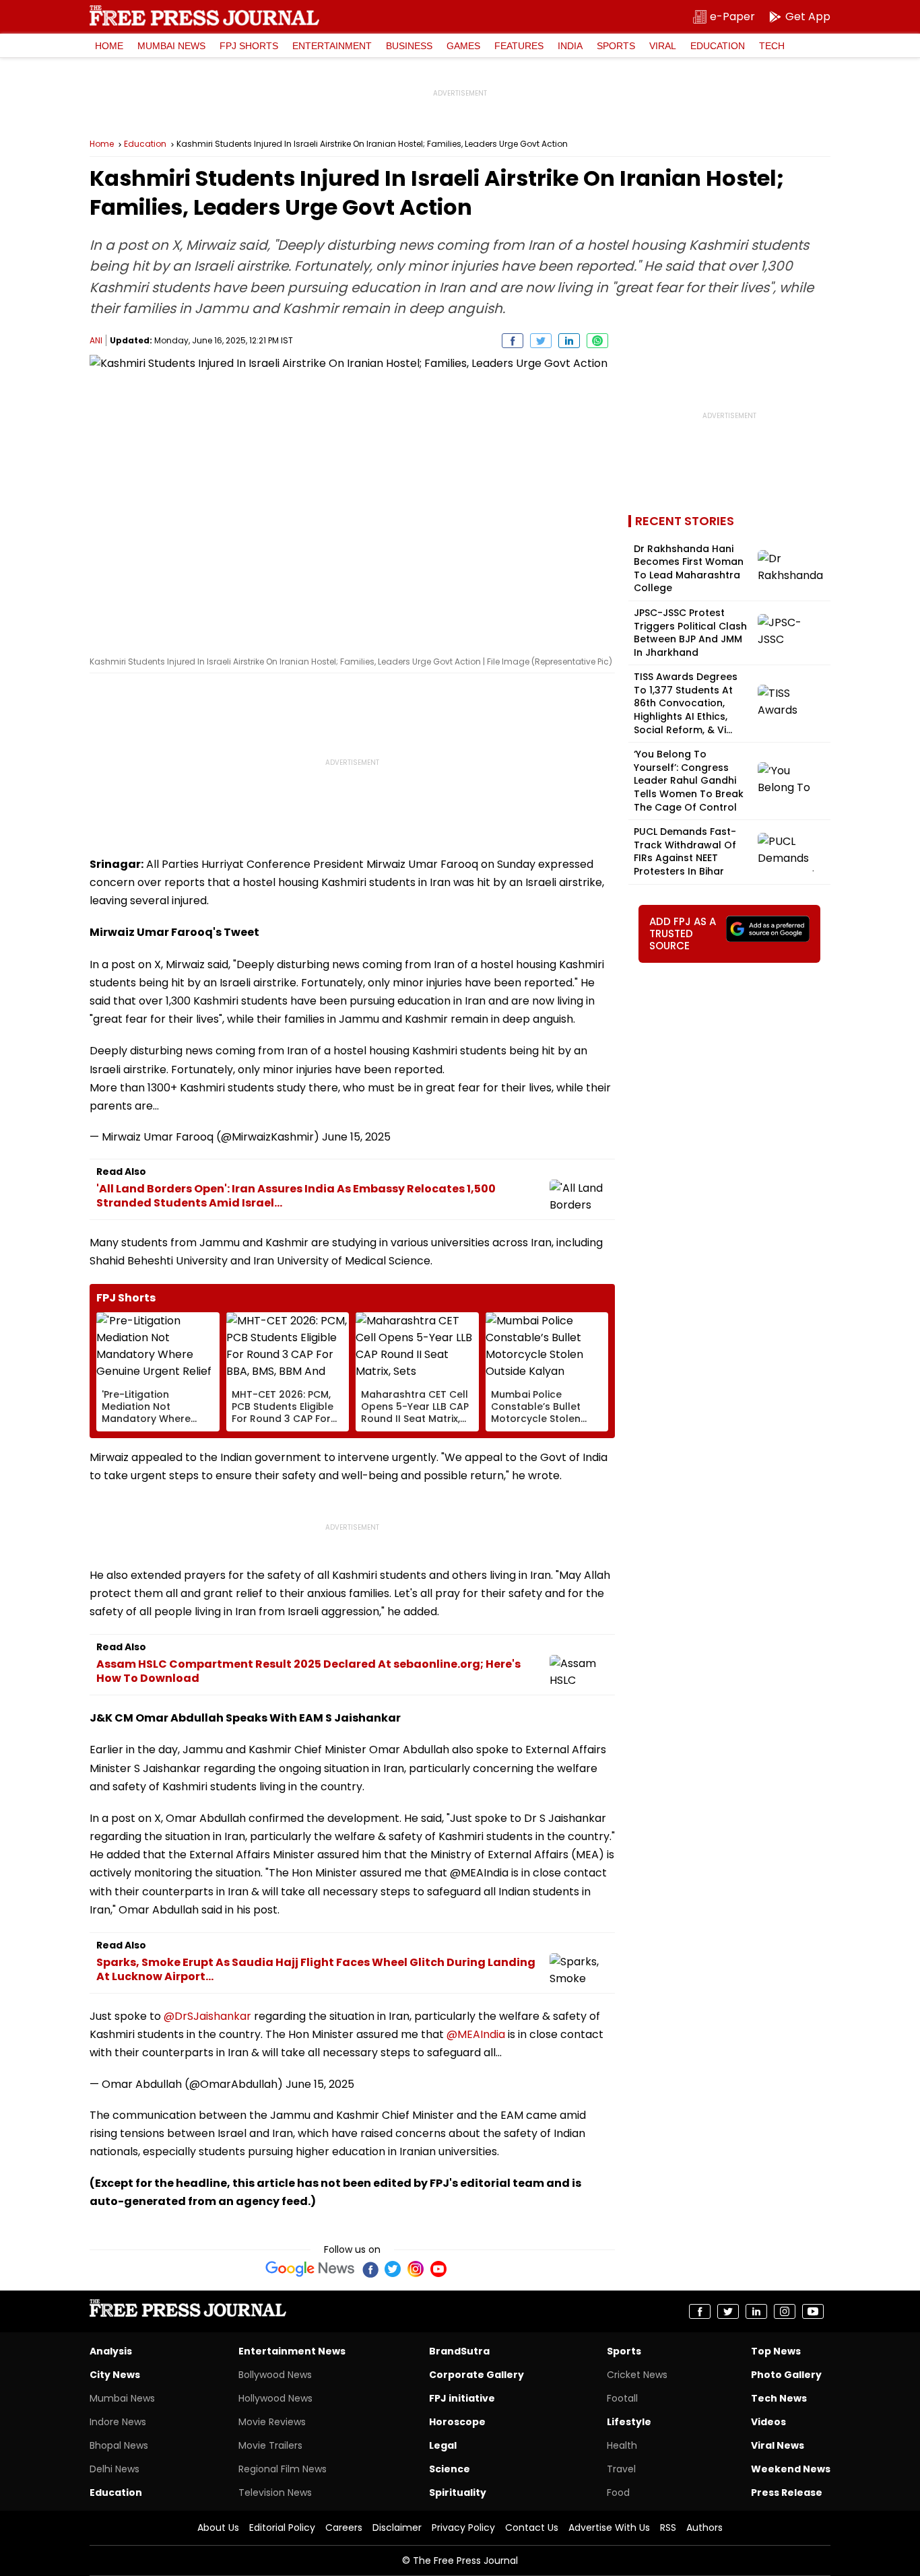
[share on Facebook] (513, 341)
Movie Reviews (272, 2422)
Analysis (111, 2351)
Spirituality (458, 2493)
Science (450, 2469)
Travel (621, 2469)
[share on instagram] (785, 2311)
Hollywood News (275, 2398)
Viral (663, 46)
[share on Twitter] (541, 341)
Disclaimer (397, 2528)
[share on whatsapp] (597, 341)
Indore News (118, 2422)
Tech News (779, 2398)
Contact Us (532, 2528)
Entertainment (332, 46)
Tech (772, 46)
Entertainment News (292, 2351)
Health (622, 2445)
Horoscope (457, 2422)
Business (409, 46)
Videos (768, 2422)
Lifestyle (629, 2422)
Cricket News (637, 2375)
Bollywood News (275, 2375)
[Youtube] (438, 2269)
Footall (622, 2398)
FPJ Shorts (249, 46)
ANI (96, 340)
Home (109, 46)
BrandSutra (459, 2351)
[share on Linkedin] (569, 341)
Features (519, 46)
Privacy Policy (463, 2528)
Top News (776, 2351)
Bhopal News (119, 2445)
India (570, 46)
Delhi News (114, 2469)
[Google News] (310, 2269)
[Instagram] (416, 2269)
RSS (668, 2528)
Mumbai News (171, 46)
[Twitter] (393, 2269)
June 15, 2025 (356, 1137)
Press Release (787, 2493)
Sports (616, 46)
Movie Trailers (270, 2445)
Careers (344, 2528)
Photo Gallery (786, 2375)
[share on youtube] (813, 2311)
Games (463, 46)
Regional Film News (283, 2469)
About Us (218, 2528)
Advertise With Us (609, 2528)
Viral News (778, 2445)
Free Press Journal (204, 15)
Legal (443, 2445)
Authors (704, 2528)
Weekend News (791, 2469)
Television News (275, 2493)
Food (618, 2493)
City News (115, 2375)
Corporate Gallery (477, 2375)
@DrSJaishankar (207, 2016)
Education (718, 46)
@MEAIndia (476, 2034)
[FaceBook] (370, 2269)
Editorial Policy (282, 2528)
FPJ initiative (462, 2398)
